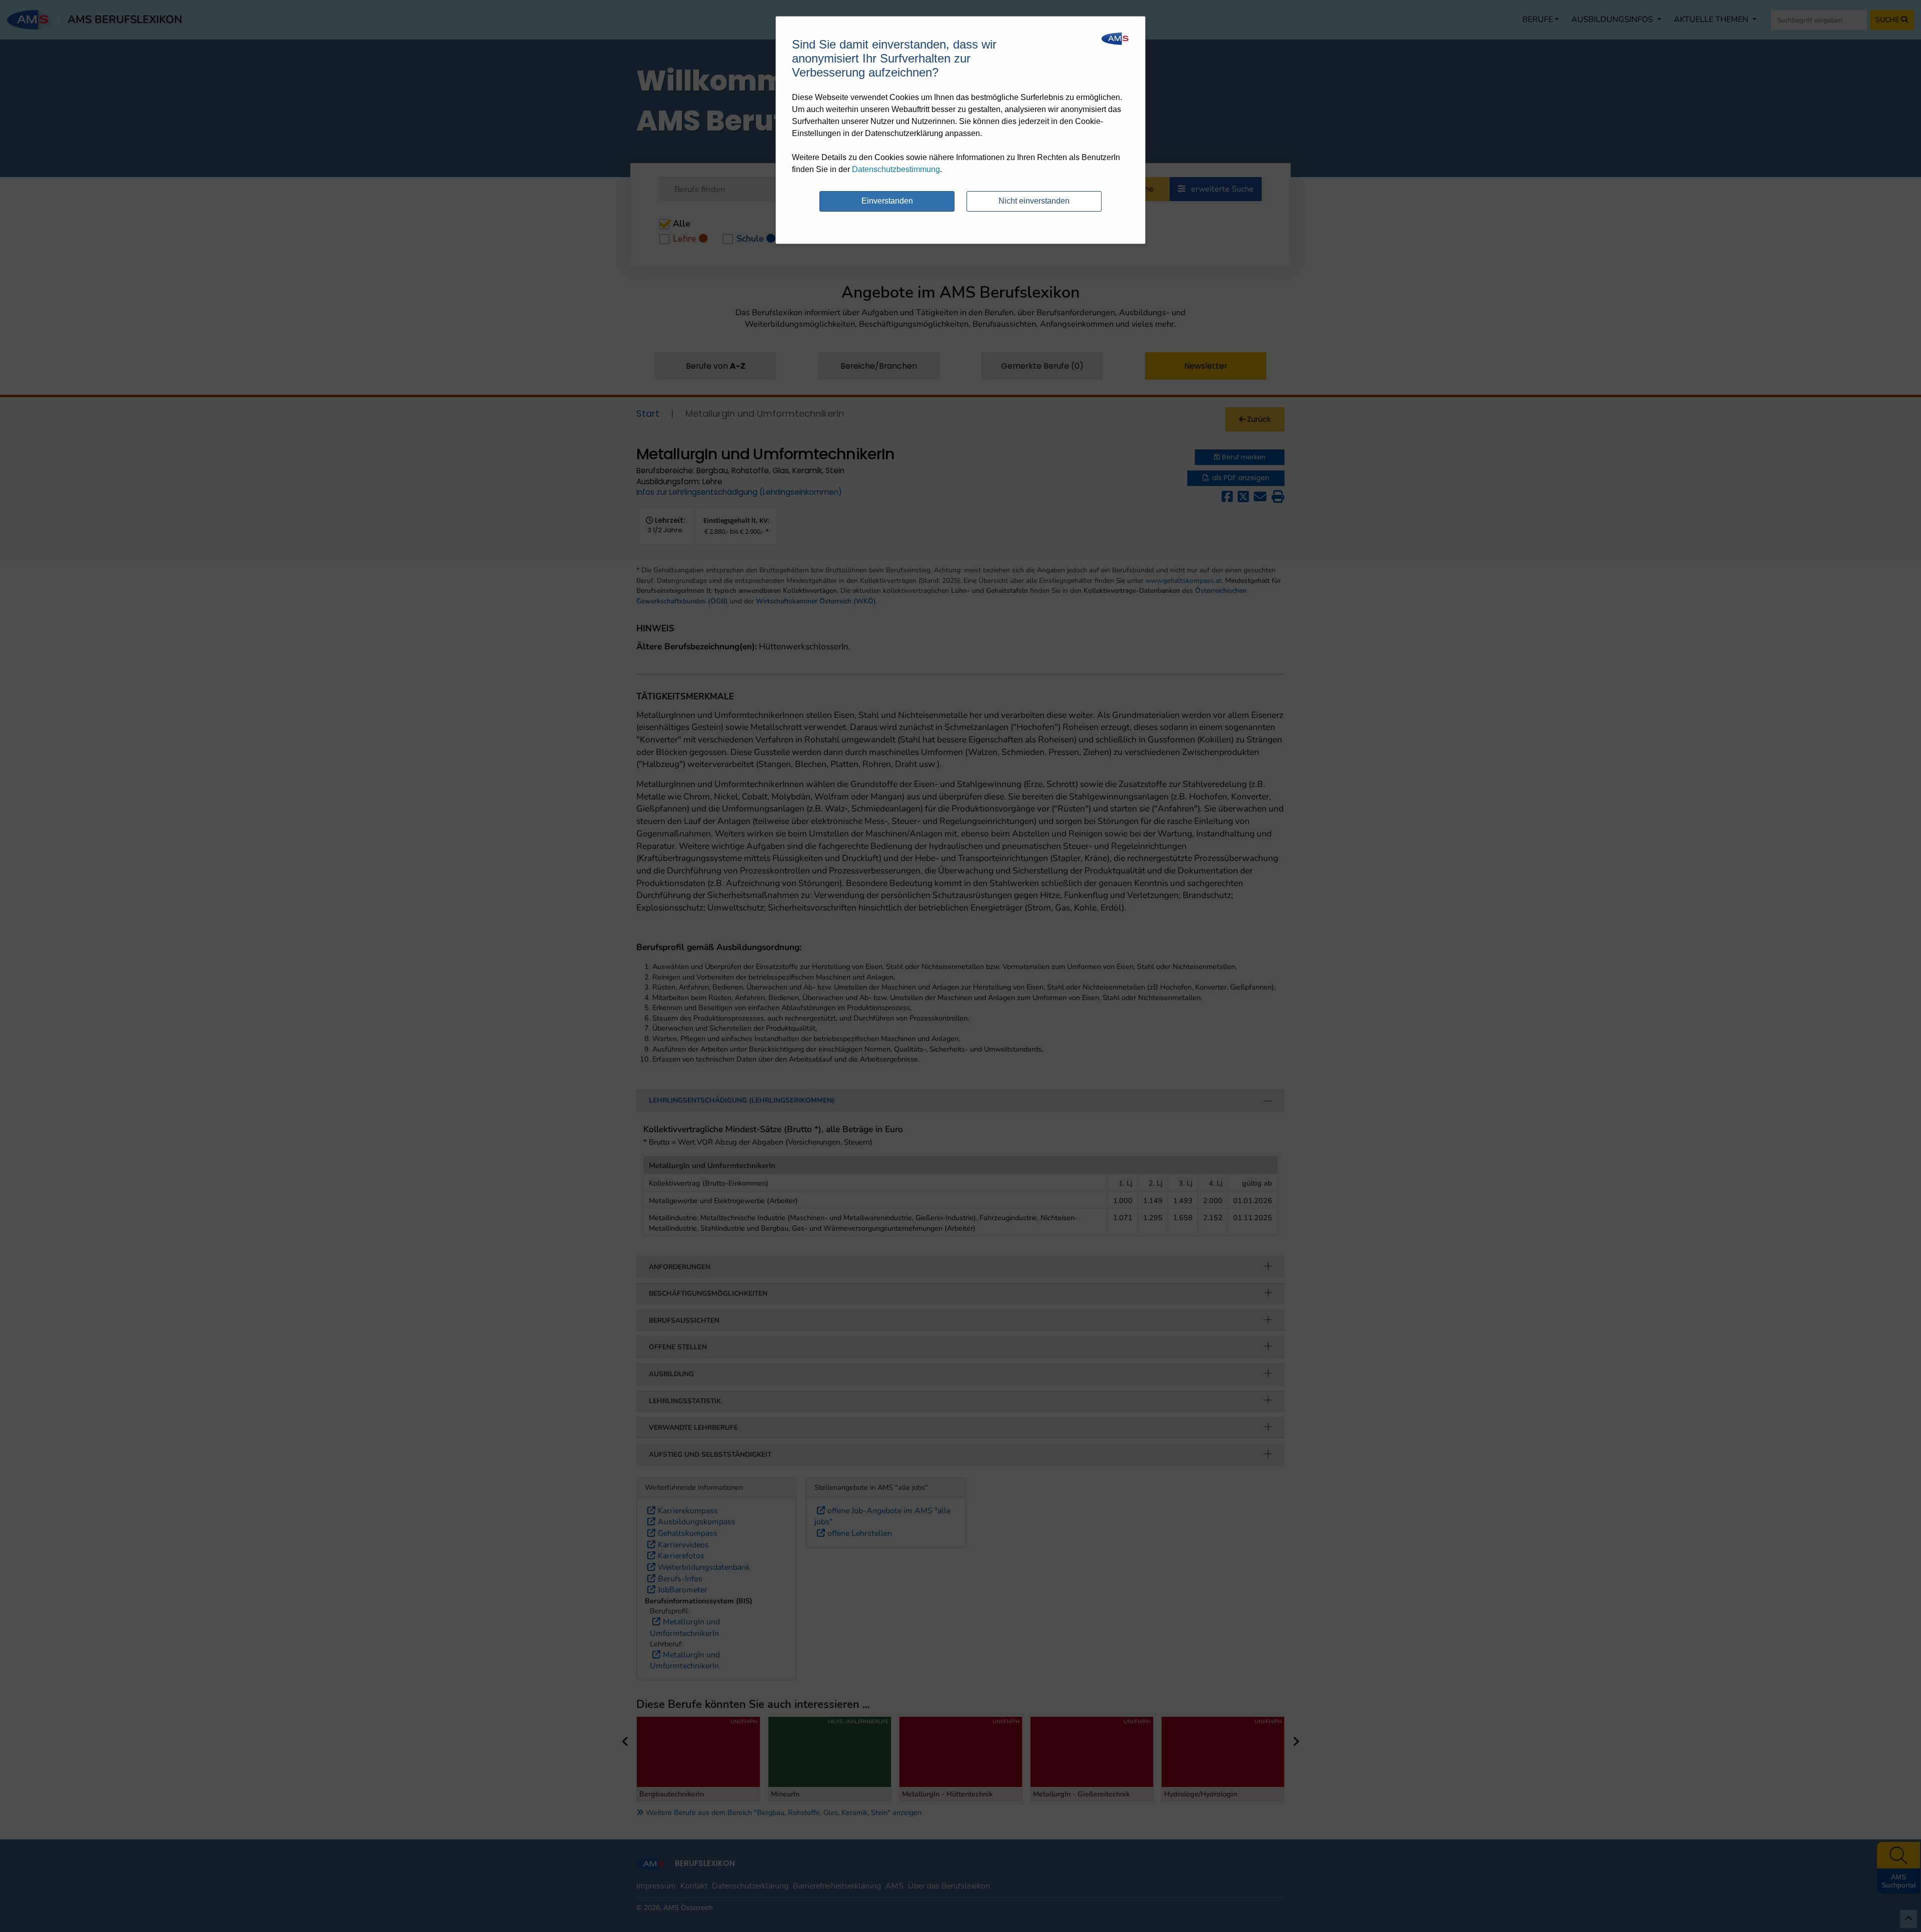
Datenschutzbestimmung (896, 169)
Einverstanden (887, 201)
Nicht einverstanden (1034, 201)
